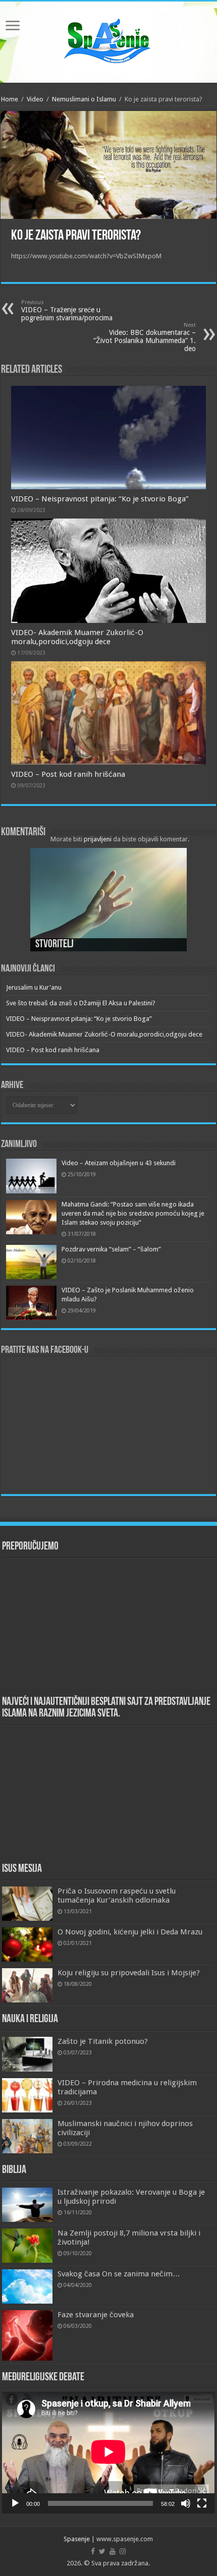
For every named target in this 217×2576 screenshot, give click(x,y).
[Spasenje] (108, 40)
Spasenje (77, 2539)
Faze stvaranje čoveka (96, 2315)
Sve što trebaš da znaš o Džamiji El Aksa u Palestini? (81, 1003)
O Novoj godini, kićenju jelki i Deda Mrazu (130, 1932)
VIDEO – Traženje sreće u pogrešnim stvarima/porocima (67, 310)
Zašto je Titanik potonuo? (103, 2041)
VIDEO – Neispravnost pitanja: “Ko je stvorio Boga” (100, 499)
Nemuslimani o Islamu (84, 99)
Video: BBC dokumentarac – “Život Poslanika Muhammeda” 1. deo (145, 337)
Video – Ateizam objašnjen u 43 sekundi (119, 1163)
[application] (108, 2452)
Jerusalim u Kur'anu (34, 987)
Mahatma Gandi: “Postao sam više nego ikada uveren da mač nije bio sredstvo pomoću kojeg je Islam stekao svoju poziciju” (133, 1213)
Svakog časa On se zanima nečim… (119, 2274)
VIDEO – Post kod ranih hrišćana (68, 774)
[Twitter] (102, 2551)
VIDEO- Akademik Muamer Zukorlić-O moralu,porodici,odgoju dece (77, 637)
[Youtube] (113, 2551)
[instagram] (123, 2551)
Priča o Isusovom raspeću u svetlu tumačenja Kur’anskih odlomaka (117, 1896)
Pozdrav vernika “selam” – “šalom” (111, 1249)
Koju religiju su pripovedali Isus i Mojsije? (129, 1973)
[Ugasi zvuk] (186, 2503)
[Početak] (15, 2503)
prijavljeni (98, 839)
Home (10, 99)
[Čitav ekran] (202, 2503)
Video (35, 99)
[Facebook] (93, 2551)
